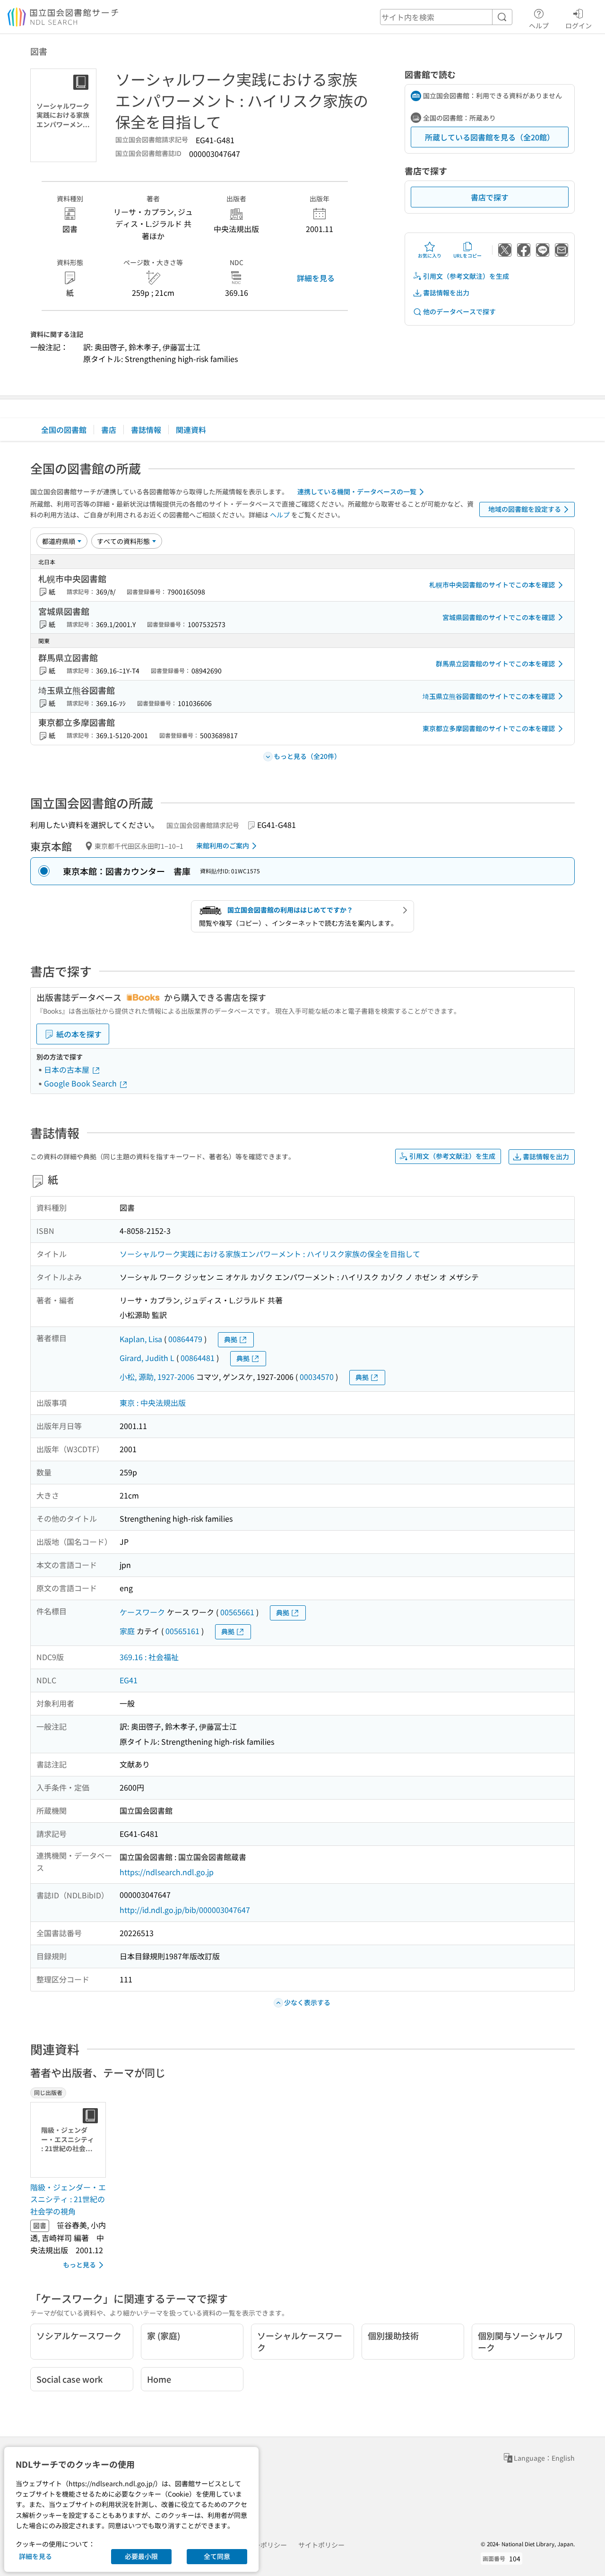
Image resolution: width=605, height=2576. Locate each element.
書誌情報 (146, 430)
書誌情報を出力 (446, 293)
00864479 (185, 1339)
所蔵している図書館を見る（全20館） (490, 137)
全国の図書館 (64, 430)
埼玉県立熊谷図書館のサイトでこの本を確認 (489, 696)
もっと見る (79, 2265)
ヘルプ (539, 25)
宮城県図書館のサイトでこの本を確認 (499, 617)
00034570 (317, 1377)
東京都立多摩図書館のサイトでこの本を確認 (489, 728)
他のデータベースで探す (459, 311)
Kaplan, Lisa (141, 1339)
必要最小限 (141, 2556)
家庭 (127, 1631)
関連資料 (191, 430)
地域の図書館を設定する (525, 509)
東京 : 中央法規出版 (153, 1403)
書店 (109, 430)
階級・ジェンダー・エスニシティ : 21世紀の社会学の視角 (68, 2199)
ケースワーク (142, 1612)
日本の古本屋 (68, 1069)
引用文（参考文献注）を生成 (466, 276)
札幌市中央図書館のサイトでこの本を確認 (492, 585)
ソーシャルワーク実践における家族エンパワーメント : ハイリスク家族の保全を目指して (270, 1254)
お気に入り (430, 255)
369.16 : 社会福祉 (149, 1657)
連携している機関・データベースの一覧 (357, 491)
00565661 (237, 1612)
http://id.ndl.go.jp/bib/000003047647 (185, 1910)
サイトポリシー (321, 2545)
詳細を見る (316, 278)
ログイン (579, 25)
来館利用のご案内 (223, 845)
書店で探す (490, 197)
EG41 (129, 1680)
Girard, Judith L (147, 1358)
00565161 (182, 1631)
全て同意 (217, 2556)
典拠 (231, 1339)
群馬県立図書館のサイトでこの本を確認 (495, 663)
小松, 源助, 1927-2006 (157, 1377)
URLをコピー (467, 255)
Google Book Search (81, 1083)
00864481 (198, 1358)
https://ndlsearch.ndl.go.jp (167, 1872)
